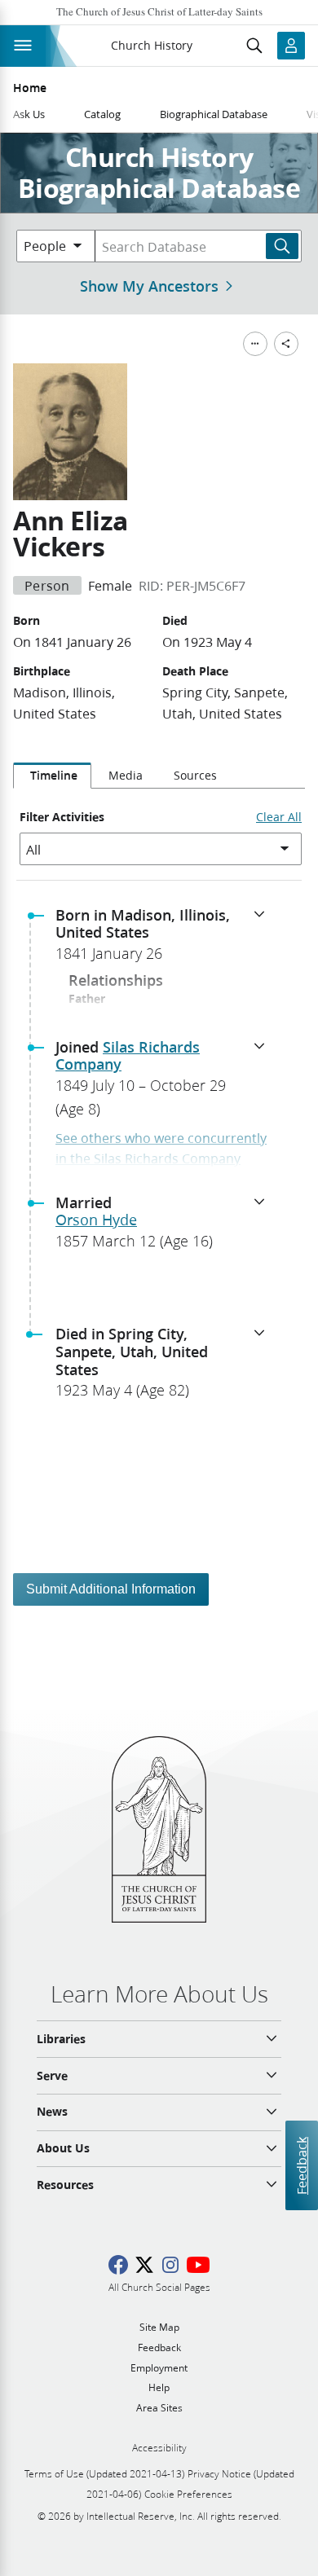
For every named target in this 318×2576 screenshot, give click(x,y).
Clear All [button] (279, 817)
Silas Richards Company (128, 1056)
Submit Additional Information (111, 1589)
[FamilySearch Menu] (255, 344)
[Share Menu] (286, 344)
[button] (166, 939)
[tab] (52, 776)
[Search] (282, 246)
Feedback (301, 2165)
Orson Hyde (96, 1220)
